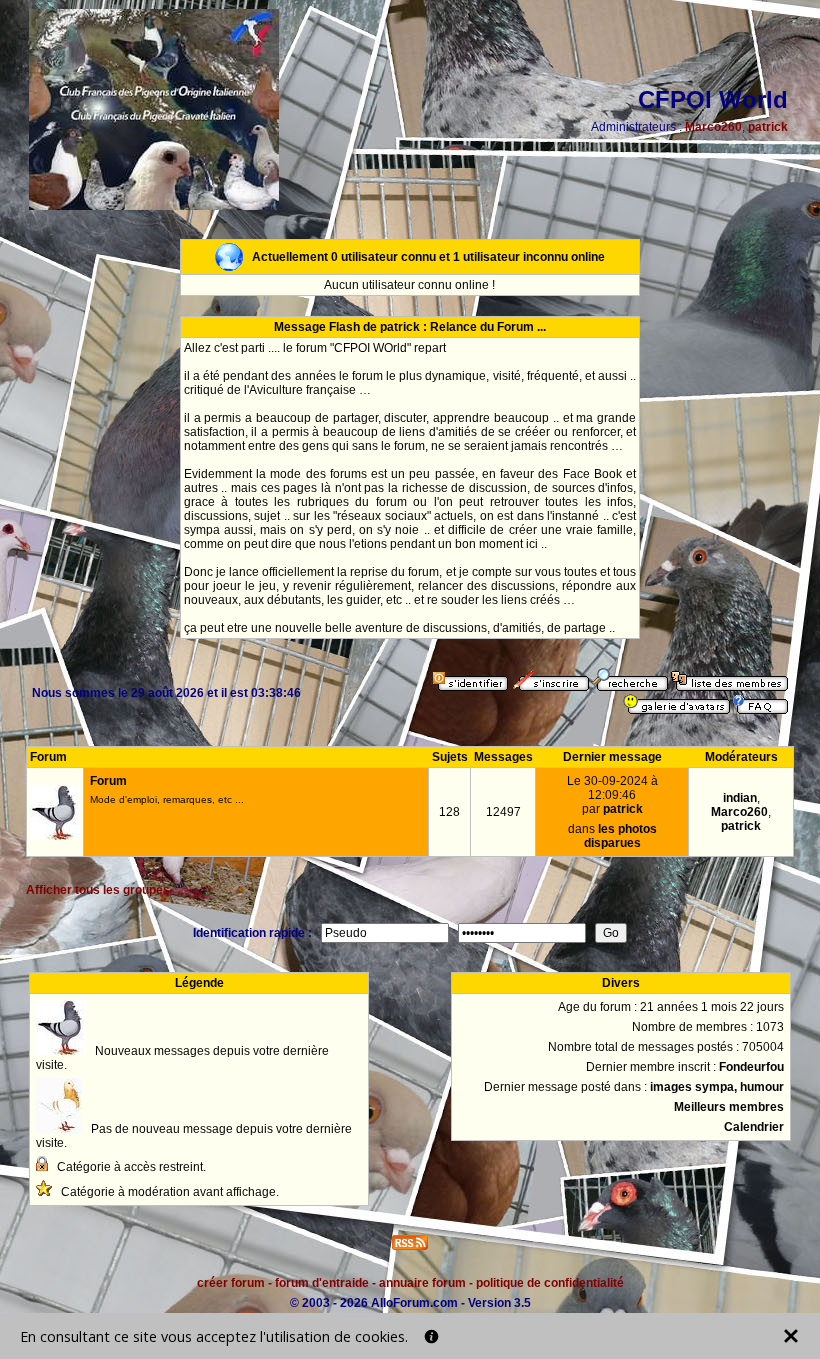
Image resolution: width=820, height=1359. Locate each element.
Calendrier (754, 1127)
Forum (108, 781)
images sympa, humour (717, 1087)
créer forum (231, 1283)
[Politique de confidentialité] (431, 1336)
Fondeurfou (751, 1067)
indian (740, 798)
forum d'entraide (322, 1283)
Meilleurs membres (729, 1107)
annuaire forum (422, 1283)
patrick (768, 127)
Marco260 (713, 127)
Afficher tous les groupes (98, 890)
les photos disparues (620, 836)
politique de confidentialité (550, 1283)
